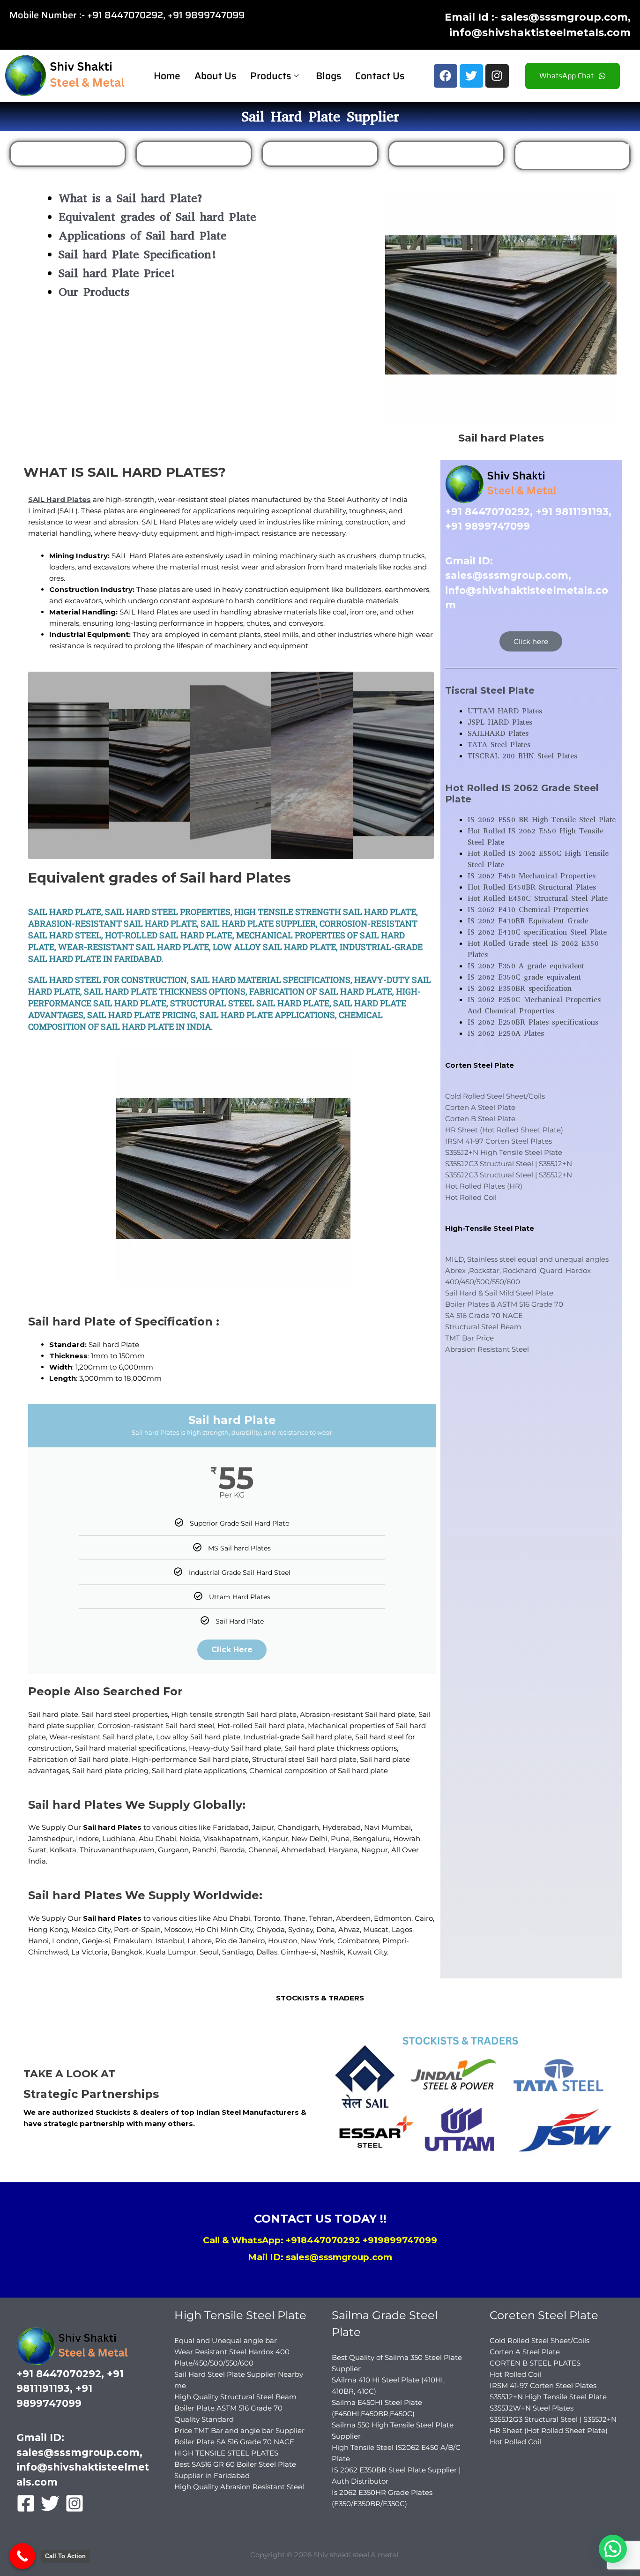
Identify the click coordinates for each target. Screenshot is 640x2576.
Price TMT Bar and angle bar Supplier (239, 2430)
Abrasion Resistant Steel (487, 1349)
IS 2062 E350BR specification (520, 988)
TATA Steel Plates (499, 745)
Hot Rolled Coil (471, 1197)
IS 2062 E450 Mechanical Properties (532, 876)
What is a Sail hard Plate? (131, 198)
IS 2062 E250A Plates (506, 1033)
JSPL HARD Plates (320, 154)
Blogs (328, 76)
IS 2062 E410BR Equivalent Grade (528, 921)
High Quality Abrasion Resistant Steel (239, 2487)
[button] (613, 2549)
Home (167, 76)
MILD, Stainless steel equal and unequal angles (527, 1259)
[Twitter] (50, 2503)
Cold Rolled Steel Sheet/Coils (495, 1096)
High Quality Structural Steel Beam (235, 2397)
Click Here (232, 1650)
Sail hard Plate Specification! (138, 254)
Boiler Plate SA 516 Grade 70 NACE (234, 2442)
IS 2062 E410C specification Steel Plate (537, 932)
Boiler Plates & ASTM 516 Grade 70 (504, 1304)
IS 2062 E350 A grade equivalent (526, 966)
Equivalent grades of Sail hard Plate (157, 217)
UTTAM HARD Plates (194, 154)
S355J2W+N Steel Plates (532, 2408)
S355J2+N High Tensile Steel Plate (504, 1152)
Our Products (94, 292)
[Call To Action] (22, 2556)
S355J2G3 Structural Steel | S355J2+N (509, 1164)
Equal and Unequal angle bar (226, 2340)
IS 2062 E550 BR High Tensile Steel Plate (542, 820)
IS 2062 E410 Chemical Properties (528, 910)
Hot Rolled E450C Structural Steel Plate (538, 898)
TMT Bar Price (469, 1338)
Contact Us (380, 76)
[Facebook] (26, 2503)
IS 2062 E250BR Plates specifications (533, 1022)
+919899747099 (400, 2240)
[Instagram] (74, 2503)
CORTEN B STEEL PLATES (535, 2363)
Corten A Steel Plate (480, 1107)
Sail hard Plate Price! (118, 273)
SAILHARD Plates (68, 154)
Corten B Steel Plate (480, 1119)
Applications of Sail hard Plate (142, 236)
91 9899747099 (209, 15)
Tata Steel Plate (446, 154)
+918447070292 (323, 2240)
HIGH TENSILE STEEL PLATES (226, 2453)
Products (271, 76)
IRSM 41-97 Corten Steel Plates (499, 1141)
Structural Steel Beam (483, 1327)
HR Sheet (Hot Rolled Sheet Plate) (504, 1130)
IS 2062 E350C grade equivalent (524, 977)
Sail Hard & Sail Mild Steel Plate (499, 1293)
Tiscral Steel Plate (490, 690)
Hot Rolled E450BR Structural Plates (532, 887)
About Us (215, 76)
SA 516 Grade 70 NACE (484, 1315)
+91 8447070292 (125, 15)
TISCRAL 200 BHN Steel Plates (522, 756)
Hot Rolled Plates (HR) (484, 1186)
